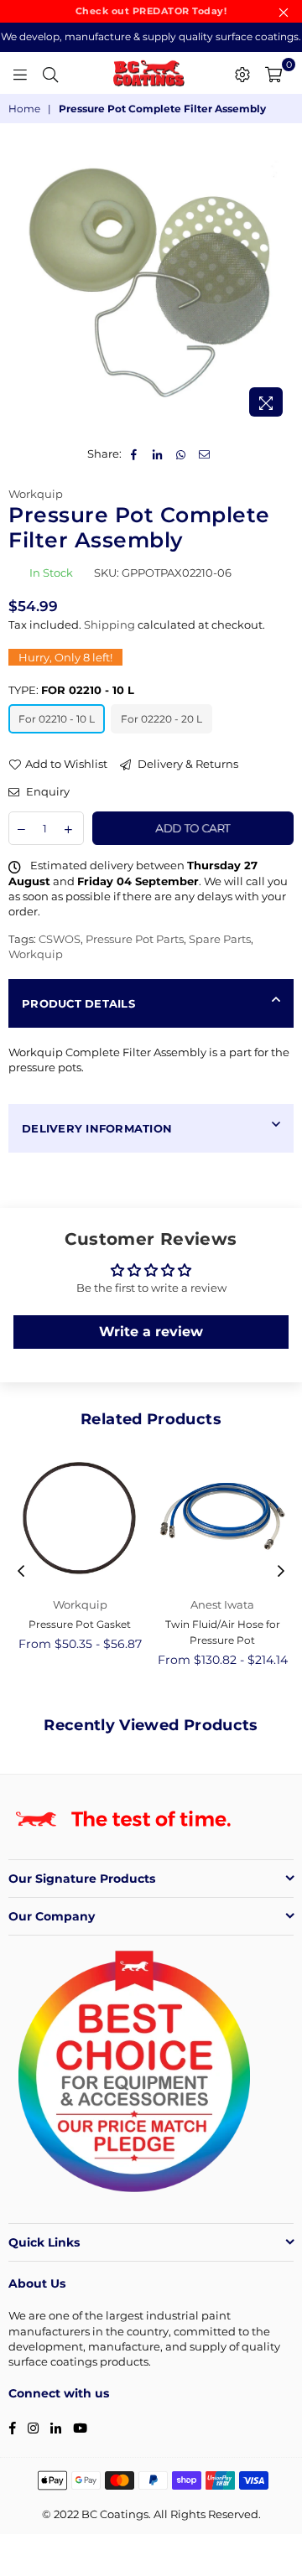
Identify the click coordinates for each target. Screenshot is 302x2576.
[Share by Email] (205, 454)
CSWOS (60, 939)
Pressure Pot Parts (135, 939)
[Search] (50, 73)
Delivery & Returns (187, 764)
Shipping (109, 625)
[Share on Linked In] (158, 454)
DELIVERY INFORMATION (97, 1128)
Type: (71, 690)
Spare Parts (220, 939)
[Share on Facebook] (135, 454)
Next (281, 1572)
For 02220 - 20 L (161, 719)
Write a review (151, 1332)
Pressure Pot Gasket (80, 1624)
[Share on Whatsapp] (182, 454)
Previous (21, 1572)
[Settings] (242, 73)
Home (24, 109)
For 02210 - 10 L (57, 719)
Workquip (36, 494)
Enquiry (47, 791)
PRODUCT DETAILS (78, 1003)
